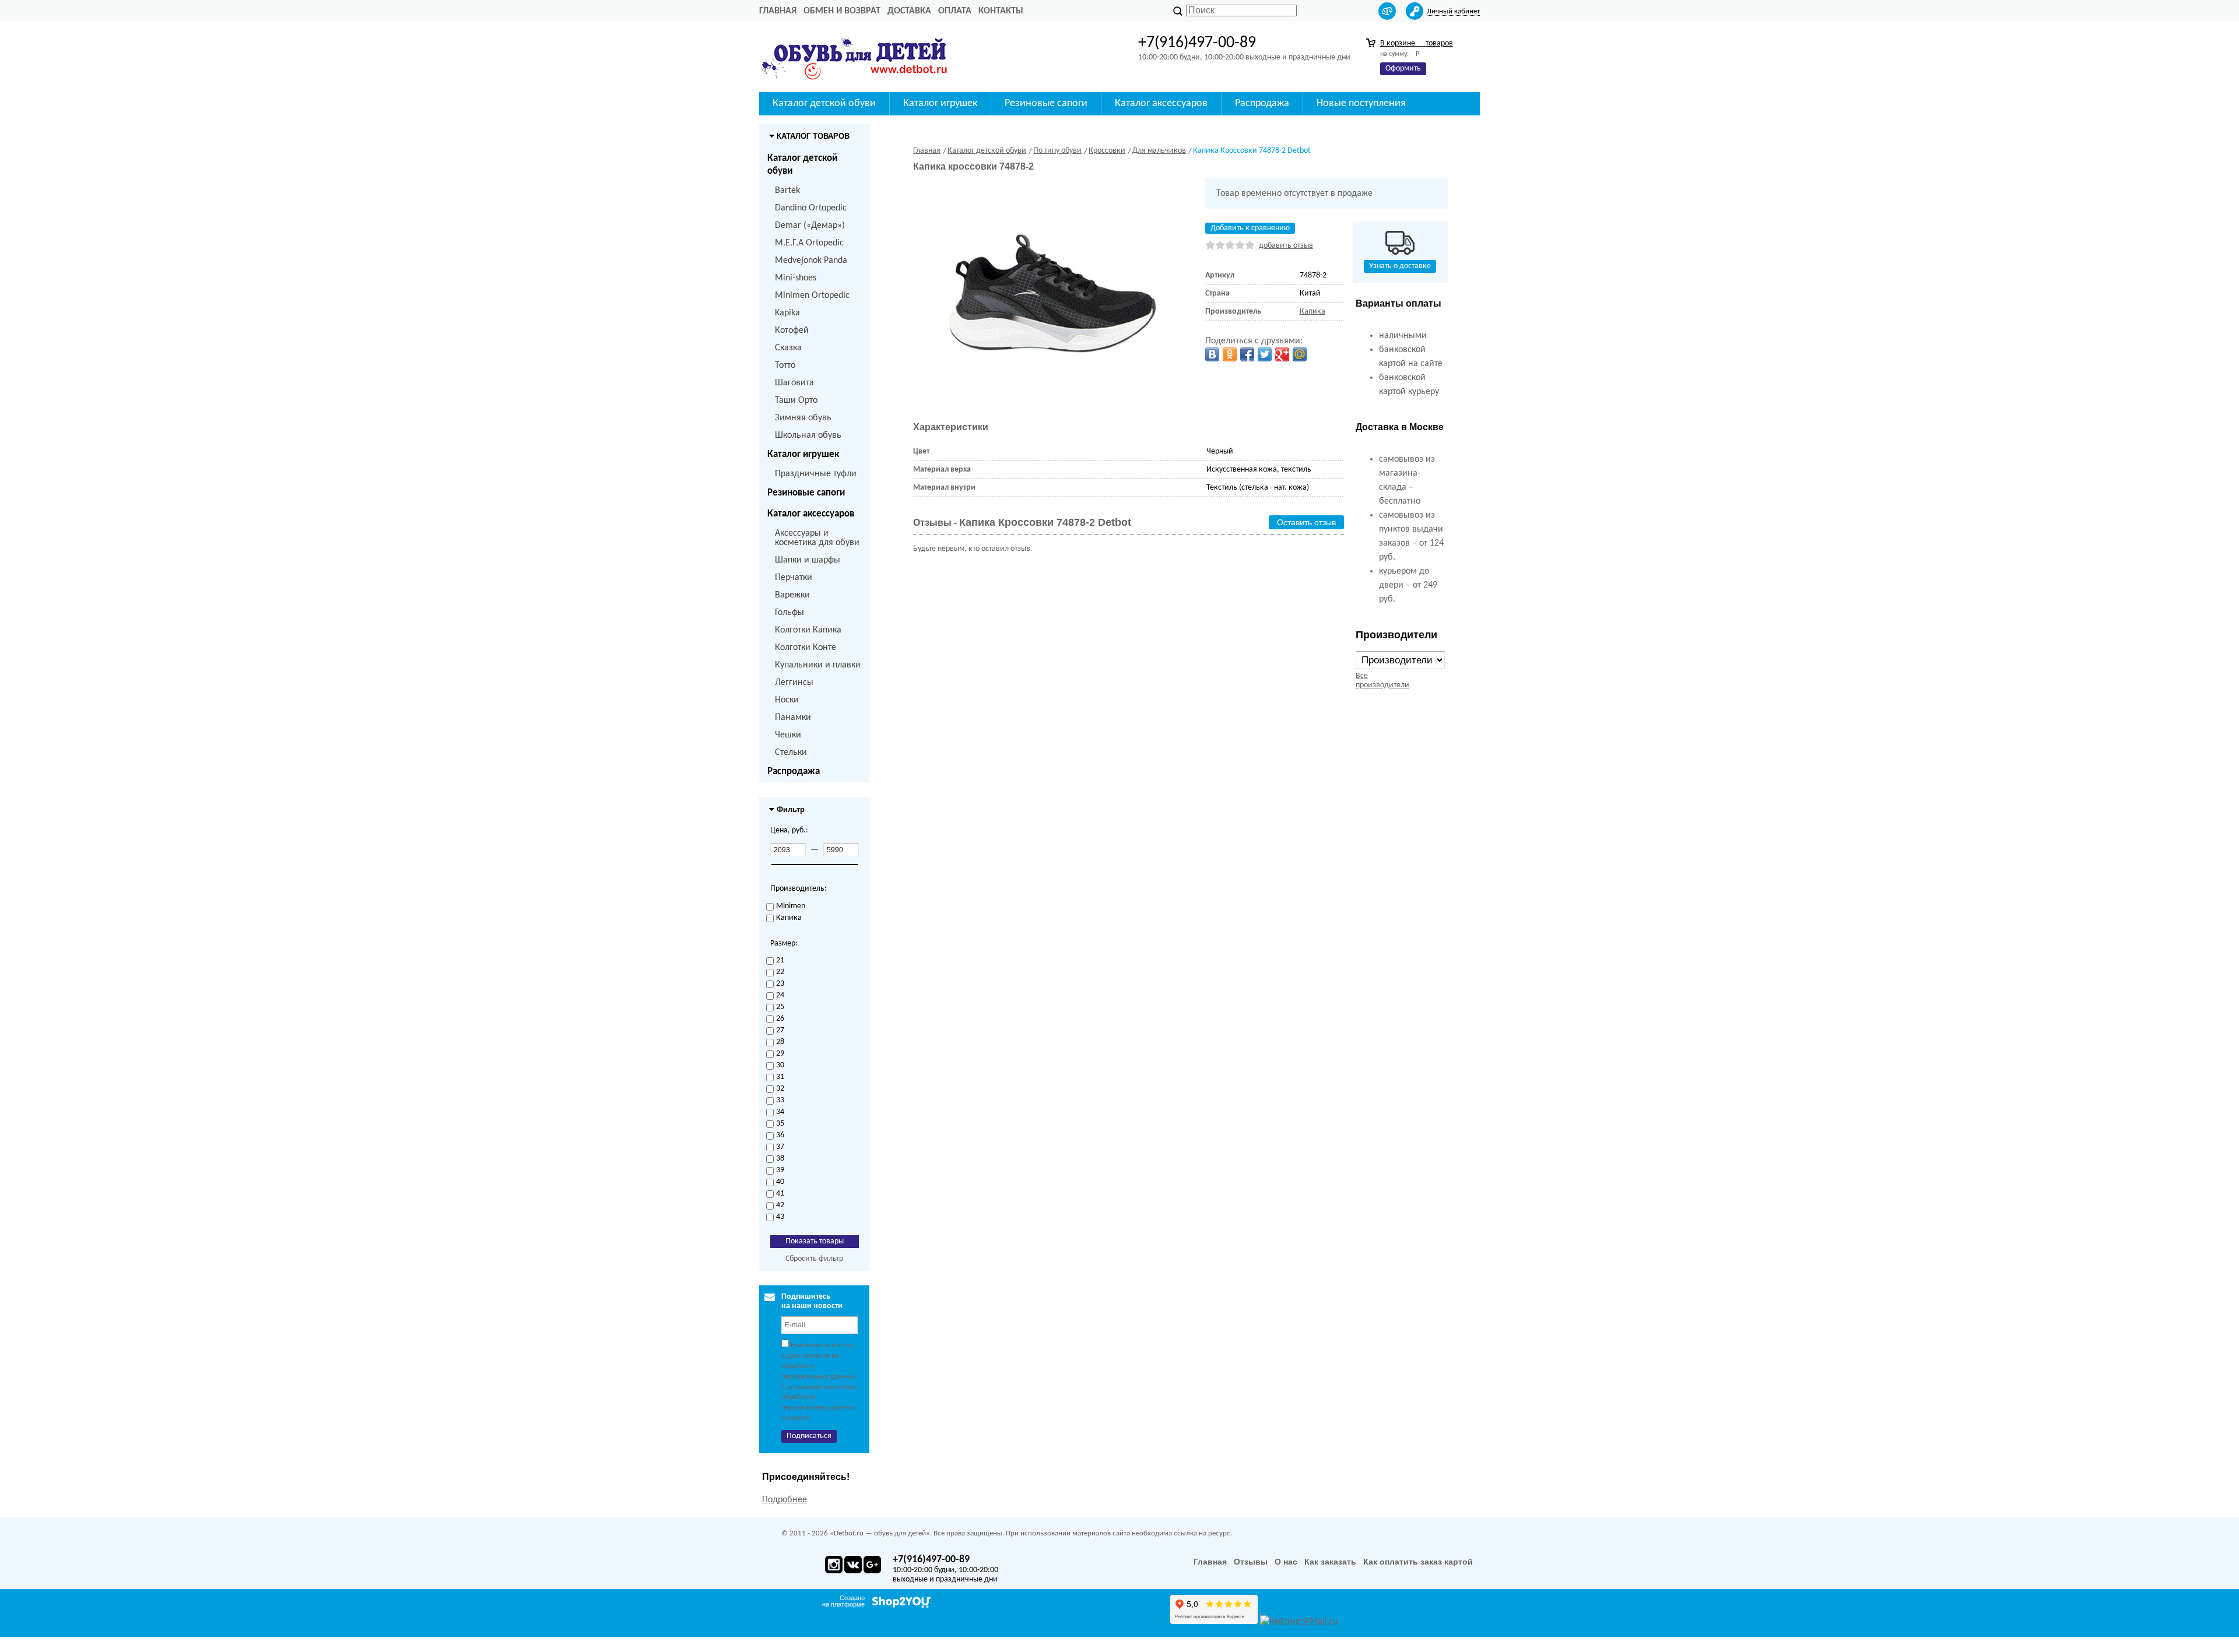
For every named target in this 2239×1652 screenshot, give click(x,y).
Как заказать (1330, 1562)
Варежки (792, 595)
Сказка (788, 348)
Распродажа (794, 771)
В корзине (1417, 43)
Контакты (1001, 11)
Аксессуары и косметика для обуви (817, 538)
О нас (1286, 1562)
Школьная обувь (808, 435)
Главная (778, 11)
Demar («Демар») (810, 226)
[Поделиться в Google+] (1282, 354)
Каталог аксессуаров (811, 514)
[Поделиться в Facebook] (1247, 354)
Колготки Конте (806, 648)
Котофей (792, 331)
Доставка (909, 11)
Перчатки (794, 578)
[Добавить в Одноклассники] (1230, 354)
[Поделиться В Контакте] (1212, 354)
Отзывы (1251, 1562)
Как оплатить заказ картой (1418, 1562)
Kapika (787, 313)
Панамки (793, 718)
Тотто (785, 365)
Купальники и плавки (818, 665)
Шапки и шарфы (808, 560)
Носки (787, 700)
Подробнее (785, 1500)
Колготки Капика (808, 630)
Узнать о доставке (1400, 266)
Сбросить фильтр (814, 1259)
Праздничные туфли (816, 474)
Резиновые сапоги (806, 493)
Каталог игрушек (803, 454)
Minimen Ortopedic (812, 296)
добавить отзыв (1286, 246)
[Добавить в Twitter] (1265, 354)
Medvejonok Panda (811, 261)
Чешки (788, 735)
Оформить (1403, 68)
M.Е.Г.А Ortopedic (809, 243)
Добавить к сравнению (1250, 228)
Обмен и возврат (842, 11)
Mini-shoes (796, 278)
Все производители (1382, 681)
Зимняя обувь (803, 418)
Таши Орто (796, 400)
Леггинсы (794, 683)
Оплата (955, 11)
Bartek (787, 191)
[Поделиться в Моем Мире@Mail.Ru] (1300, 354)
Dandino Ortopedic (811, 208)
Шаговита (794, 383)
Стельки (791, 753)
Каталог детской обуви (802, 165)
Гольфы (789, 613)
